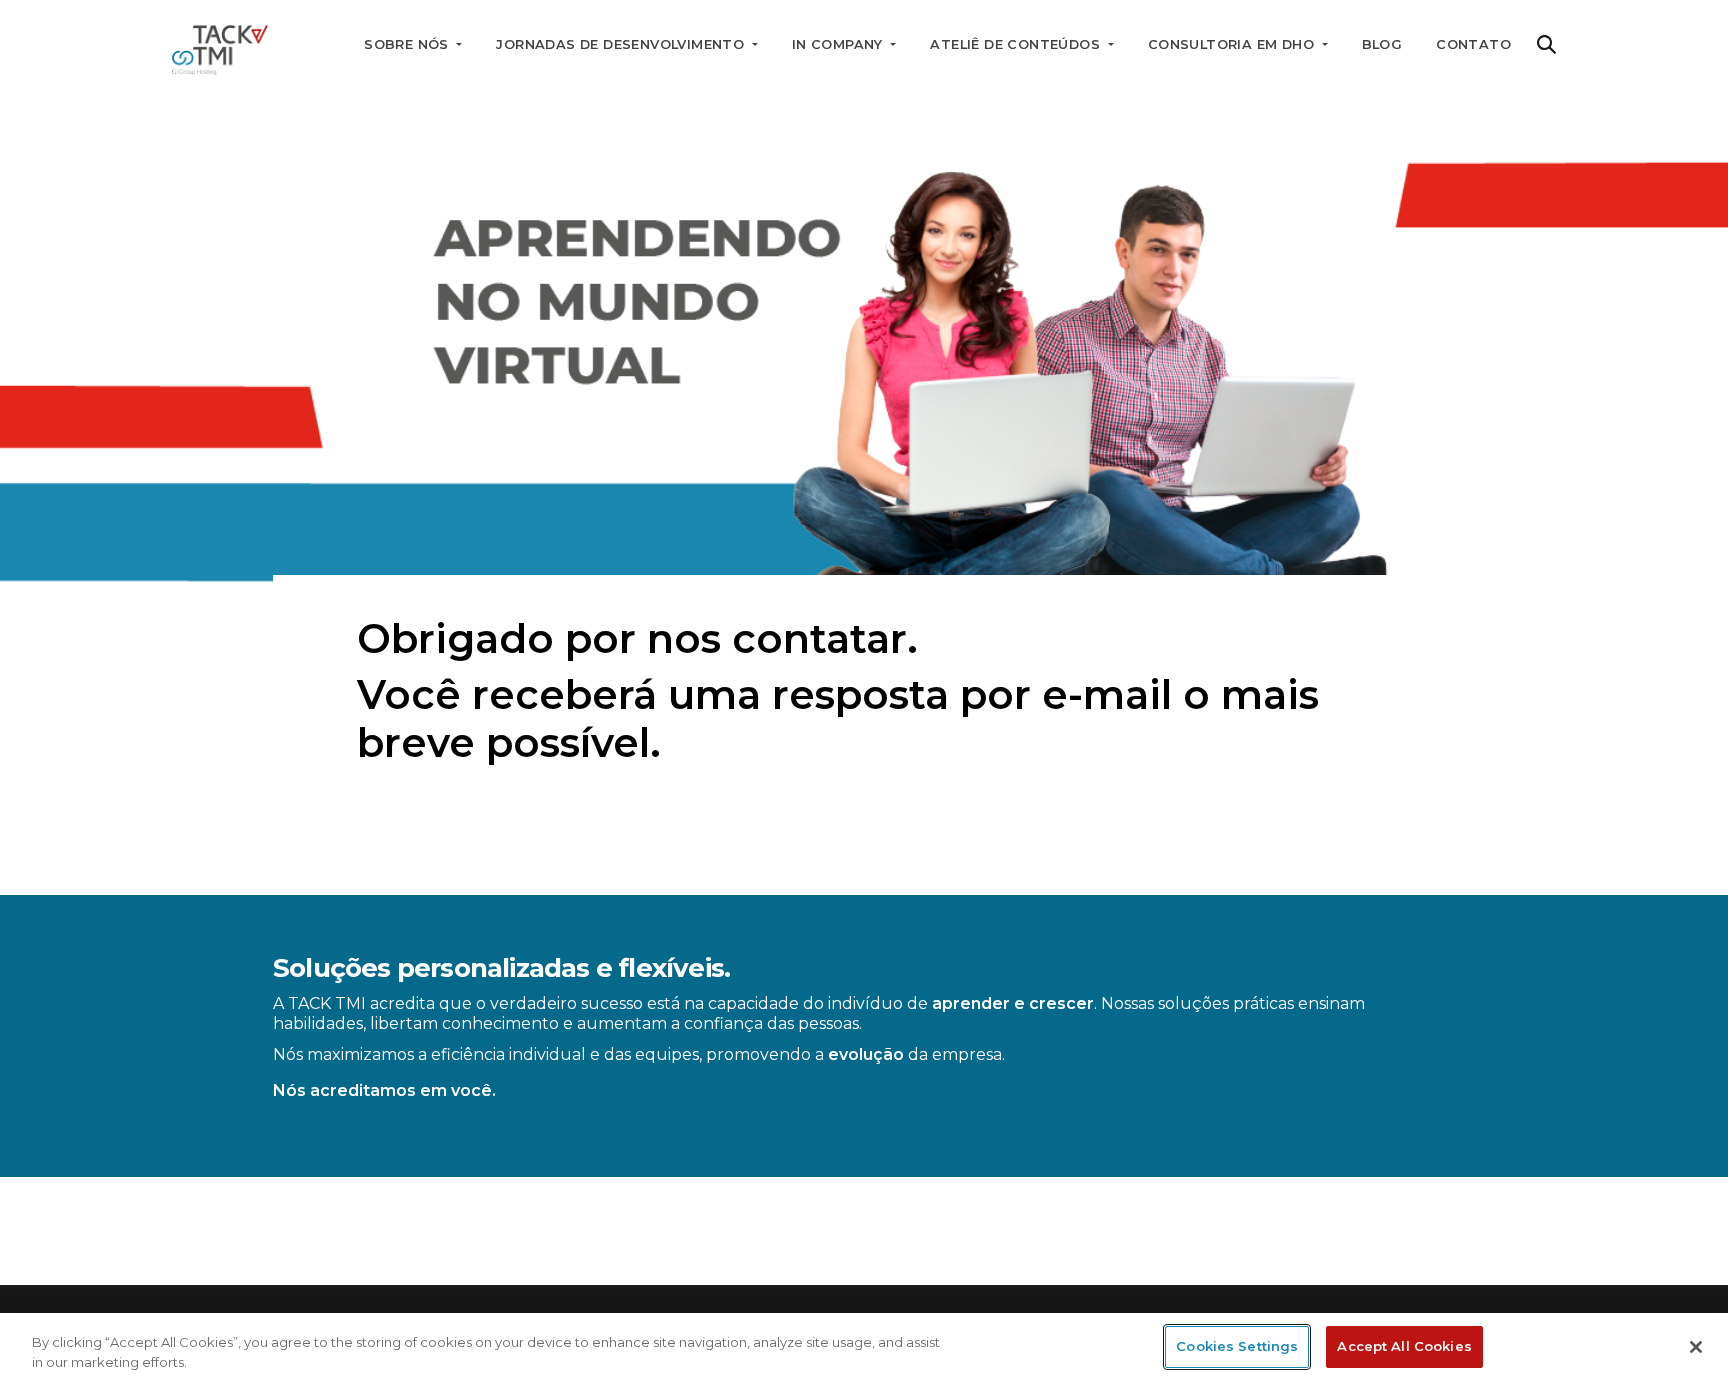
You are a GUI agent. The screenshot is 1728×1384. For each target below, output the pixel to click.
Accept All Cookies (1404, 1346)
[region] (864, 1348)
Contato (1473, 44)
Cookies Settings (1237, 1346)
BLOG (1382, 44)
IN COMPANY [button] (839, 44)
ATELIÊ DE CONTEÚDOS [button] (1017, 44)
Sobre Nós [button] (408, 44)
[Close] (1696, 1347)
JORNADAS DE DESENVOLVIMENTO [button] (622, 44)
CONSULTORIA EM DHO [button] (1233, 44)
